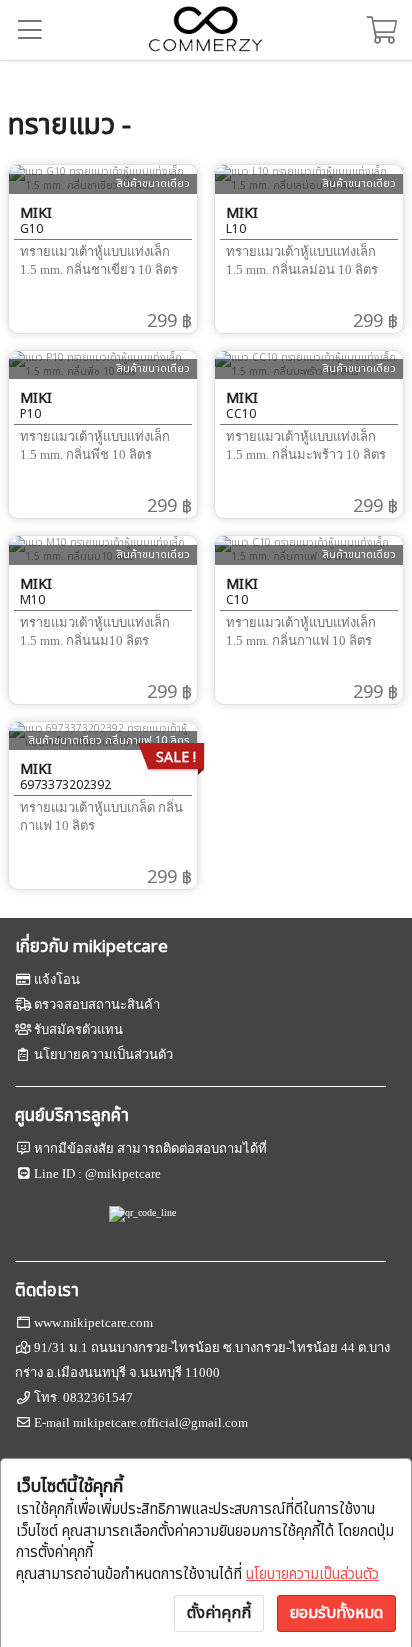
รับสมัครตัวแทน (78, 1029)
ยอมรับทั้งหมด (336, 1613)
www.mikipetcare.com (93, 1322)
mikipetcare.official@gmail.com (160, 1422)
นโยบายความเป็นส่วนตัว (312, 1574)
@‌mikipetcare (123, 1173)
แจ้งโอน (57, 979)
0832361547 (98, 1397)
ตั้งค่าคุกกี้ (219, 1613)
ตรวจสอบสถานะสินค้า (97, 1004)
